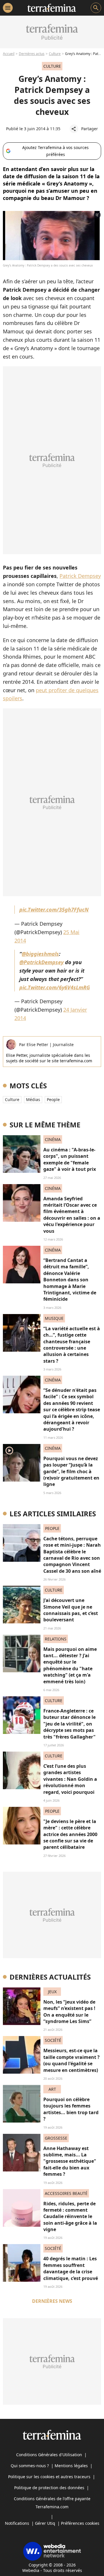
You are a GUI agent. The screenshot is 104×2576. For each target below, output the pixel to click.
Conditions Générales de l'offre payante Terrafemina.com (52, 2503)
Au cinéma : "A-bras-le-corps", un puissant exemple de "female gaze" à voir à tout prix (70, 1159)
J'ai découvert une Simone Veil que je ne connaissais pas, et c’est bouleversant (71, 1610)
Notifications (17, 2523)
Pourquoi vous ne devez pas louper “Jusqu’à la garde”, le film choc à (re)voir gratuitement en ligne (71, 1471)
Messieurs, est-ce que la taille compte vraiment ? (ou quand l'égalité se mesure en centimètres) (71, 2060)
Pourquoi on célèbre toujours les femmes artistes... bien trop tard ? (71, 2109)
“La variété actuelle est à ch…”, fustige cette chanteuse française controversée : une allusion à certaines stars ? (72, 1345)
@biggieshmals (40, 954)
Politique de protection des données (49, 2488)
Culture (55, 54)
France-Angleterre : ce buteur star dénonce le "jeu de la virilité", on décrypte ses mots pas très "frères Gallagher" (69, 1724)
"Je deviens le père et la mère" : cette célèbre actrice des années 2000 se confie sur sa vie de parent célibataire (70, 1834)
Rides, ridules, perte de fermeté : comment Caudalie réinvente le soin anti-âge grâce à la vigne (70, 2217)
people (53, 1099)
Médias (33, 1099)
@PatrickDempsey (41, 962)
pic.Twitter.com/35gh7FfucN (54, 909)
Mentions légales (71, 2466)
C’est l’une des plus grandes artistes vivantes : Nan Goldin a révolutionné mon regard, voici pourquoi (70, 1779)
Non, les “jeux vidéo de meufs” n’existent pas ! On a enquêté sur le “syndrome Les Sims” (69, 2012)
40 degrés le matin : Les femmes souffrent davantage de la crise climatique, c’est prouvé (71, 2268)
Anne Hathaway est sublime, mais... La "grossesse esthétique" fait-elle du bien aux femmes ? (70, 2161)
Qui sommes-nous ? (30, 2466)
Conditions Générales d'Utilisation (49, 2455)
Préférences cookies (80, 2523)
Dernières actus (32, 54)
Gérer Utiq (45, 2523)
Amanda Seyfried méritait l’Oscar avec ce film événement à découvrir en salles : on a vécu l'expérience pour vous (72, 1215)
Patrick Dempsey (80, 576)
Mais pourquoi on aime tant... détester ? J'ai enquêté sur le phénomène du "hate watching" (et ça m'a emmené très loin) (70, 1665)
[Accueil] (52, 8)
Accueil (9, 54)
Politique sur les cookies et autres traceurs (49, 2477)
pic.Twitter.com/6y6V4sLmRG (55, 987)
